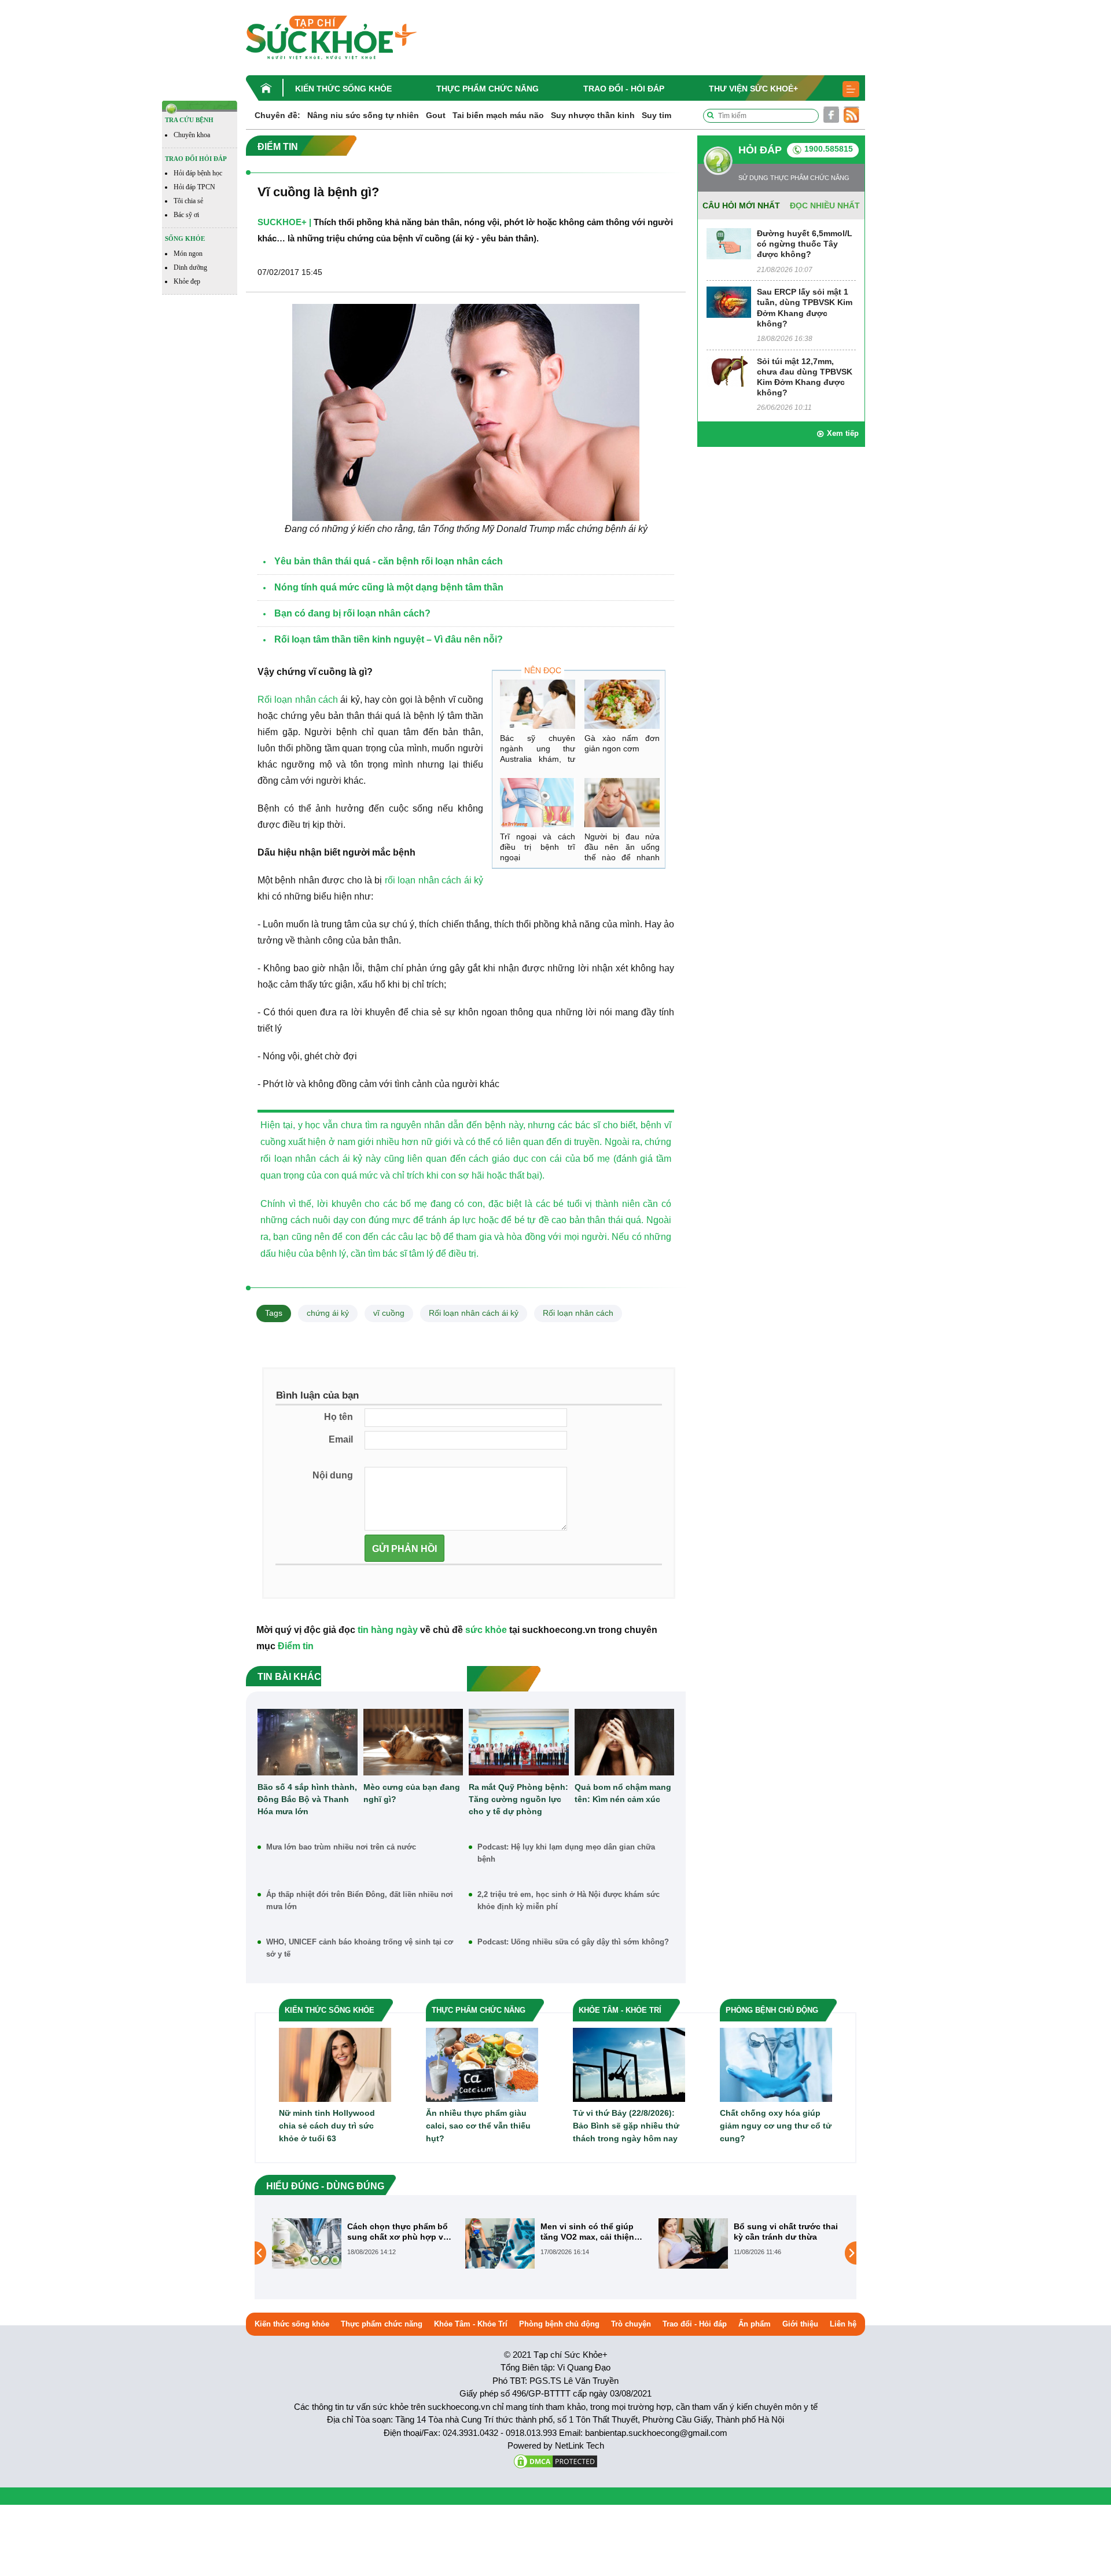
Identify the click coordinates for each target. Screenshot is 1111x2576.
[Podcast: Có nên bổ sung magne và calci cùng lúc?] (693, 2252)
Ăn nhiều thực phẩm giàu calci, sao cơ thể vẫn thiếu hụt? (478, 2126)
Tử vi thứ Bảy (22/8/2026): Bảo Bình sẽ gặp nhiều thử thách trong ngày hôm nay (626, 2126)
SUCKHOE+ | (284, 222)
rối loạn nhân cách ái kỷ (433, 880)
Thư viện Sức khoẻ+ (753, 89)
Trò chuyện (631, 2324)
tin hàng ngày (388, 1630)
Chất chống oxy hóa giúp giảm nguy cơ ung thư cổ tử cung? (776, 2126)
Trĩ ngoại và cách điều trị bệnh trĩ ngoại (538, 847)
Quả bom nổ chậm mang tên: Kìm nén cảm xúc (623, 1793)
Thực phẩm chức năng (488, 89)
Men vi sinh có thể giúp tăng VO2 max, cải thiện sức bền (394, 2232)
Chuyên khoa (192, 135)
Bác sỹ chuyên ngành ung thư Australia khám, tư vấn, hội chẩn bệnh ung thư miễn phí (538, 759)
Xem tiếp (843, 433)
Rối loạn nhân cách (298, 700)
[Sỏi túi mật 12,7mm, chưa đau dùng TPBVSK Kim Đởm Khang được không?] (729, 371)
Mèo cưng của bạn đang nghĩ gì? (412, 1793)
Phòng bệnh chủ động (559, 2324)
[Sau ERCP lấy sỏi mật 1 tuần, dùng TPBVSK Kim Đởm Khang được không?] (729, 301)
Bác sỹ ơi (186, 215)
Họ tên (339, 1417)
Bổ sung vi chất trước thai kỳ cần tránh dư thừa (593, 2232)
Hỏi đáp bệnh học (198, 173)
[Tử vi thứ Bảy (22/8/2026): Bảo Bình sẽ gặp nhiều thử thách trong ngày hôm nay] (629, 2064)
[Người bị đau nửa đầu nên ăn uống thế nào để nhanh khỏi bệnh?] (622, 803)
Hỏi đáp (760, 150)
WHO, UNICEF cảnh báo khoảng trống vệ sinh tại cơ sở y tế (360, 1948)
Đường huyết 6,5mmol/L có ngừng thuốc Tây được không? (805, 244)
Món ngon (188, 254)
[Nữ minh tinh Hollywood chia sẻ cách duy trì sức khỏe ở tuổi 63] (335, 2064)
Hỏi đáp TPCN (194, 187)
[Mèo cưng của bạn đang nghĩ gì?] (413, 1742)
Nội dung (333, 1475)
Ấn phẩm (755, 2324)
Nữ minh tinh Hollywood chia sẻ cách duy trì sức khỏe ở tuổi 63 (327, 2126)
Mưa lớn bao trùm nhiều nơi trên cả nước (341, 1847)
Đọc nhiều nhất (825, 206)
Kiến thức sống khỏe (343, 89)
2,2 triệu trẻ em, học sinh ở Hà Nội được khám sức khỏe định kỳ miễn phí (569, 1900)
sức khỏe (486, 1630)
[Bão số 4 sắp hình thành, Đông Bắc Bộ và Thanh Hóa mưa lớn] (308, 1742)
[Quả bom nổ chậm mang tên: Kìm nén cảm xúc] (625, 1742)
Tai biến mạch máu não (498, 115)
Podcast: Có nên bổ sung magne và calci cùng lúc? (784, 2232)
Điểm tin (296, 1646)
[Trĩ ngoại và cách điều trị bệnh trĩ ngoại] (538, 803)
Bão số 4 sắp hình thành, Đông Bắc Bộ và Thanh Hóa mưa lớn (307, 1799)
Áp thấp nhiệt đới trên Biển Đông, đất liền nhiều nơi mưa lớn (360, 1900)
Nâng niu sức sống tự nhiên (363, 115)
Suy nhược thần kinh (593, 115)
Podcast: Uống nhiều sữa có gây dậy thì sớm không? (573, 1942)
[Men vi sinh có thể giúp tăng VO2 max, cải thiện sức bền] (307, 2243)
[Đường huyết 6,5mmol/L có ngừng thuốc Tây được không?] (729, 243)
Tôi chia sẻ (188, 201)
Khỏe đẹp (187, 281)
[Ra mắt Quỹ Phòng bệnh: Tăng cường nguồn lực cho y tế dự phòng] (519, 1742)
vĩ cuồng (389, 1313)
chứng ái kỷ (328, 1313)
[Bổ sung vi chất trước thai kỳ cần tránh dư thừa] (500, 2243)
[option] (363, 2243)
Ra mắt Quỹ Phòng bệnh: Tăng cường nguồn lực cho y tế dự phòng (518, 1799)
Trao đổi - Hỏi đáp (624, 89)
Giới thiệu (800, 2324)
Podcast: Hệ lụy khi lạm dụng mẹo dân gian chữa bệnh (566, 1853)
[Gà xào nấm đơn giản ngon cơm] (622, 704)
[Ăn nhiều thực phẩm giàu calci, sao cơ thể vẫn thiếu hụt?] (482, 2064)
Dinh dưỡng (190, 267)
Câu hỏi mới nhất (741, 206)
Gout (436, 115)
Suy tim (656, 115)
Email (341, 1439)
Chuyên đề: (277, 115)
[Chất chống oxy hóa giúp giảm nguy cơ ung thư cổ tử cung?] (776, 2064)
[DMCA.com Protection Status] (555, 2460)
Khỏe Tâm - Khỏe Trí (471, 2324)
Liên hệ (843, 2324)
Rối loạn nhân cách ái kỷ (474, 1313)
